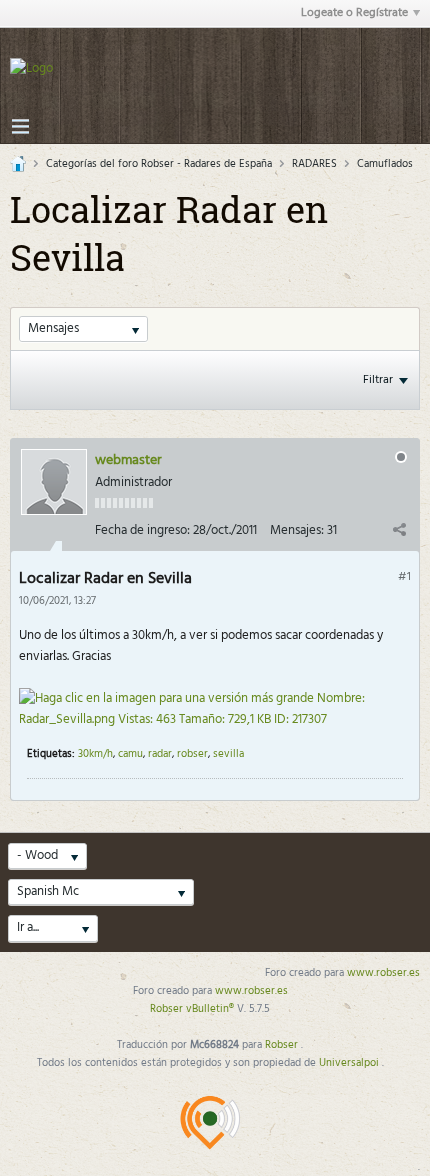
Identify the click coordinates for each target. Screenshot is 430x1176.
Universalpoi (350, 1063)
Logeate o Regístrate (354, 13)
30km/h (95, 754)
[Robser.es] (210, 1122)
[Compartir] (399, 529)
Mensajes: (297, 530)
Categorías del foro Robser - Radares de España (159, 164)
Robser (283, 1045)
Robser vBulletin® (193, 1009)
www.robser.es (383, 973)
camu (130, 754)
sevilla (228, 754)
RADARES (314, 164)
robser (192, 754)
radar (160, 754)
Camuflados (385, 164)
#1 (404, 577)
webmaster (128, 460)
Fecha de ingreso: (142, 530)
